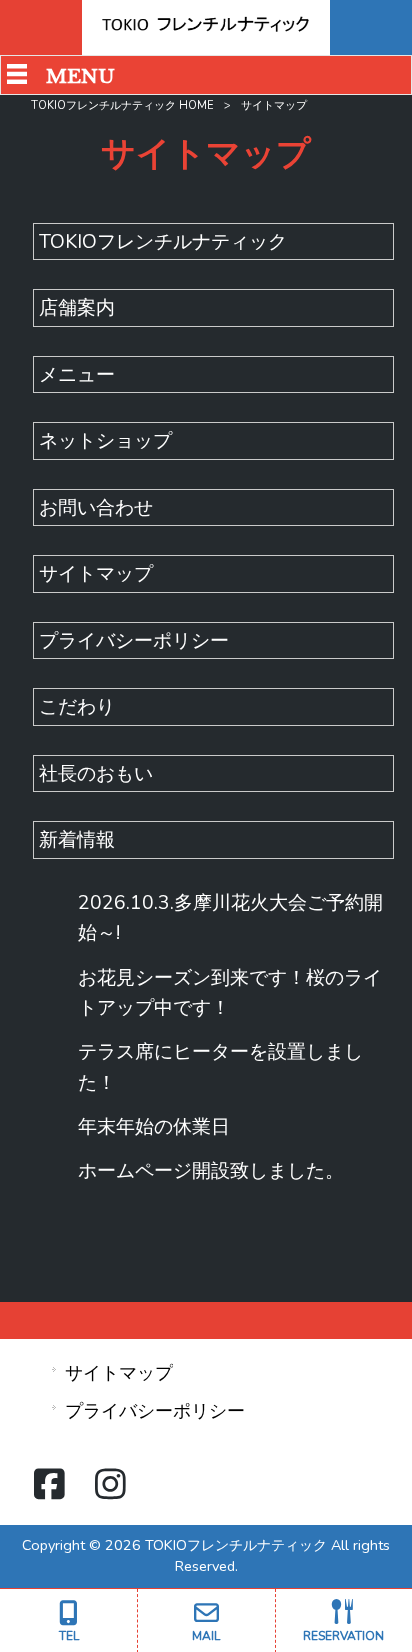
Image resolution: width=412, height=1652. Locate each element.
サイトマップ (96, 574)
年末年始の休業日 (154, 1127)
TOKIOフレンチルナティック (163, 242)
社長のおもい (96, 774)
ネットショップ (105, 441)
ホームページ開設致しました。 (211, 1171)
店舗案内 (77, 308)
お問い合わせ (96, 508)
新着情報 (77, 840)
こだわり (77, 707)
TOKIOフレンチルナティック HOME (122, 105)
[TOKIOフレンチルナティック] (206, 30)
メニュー (77, 375)
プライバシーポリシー (134, 641)
